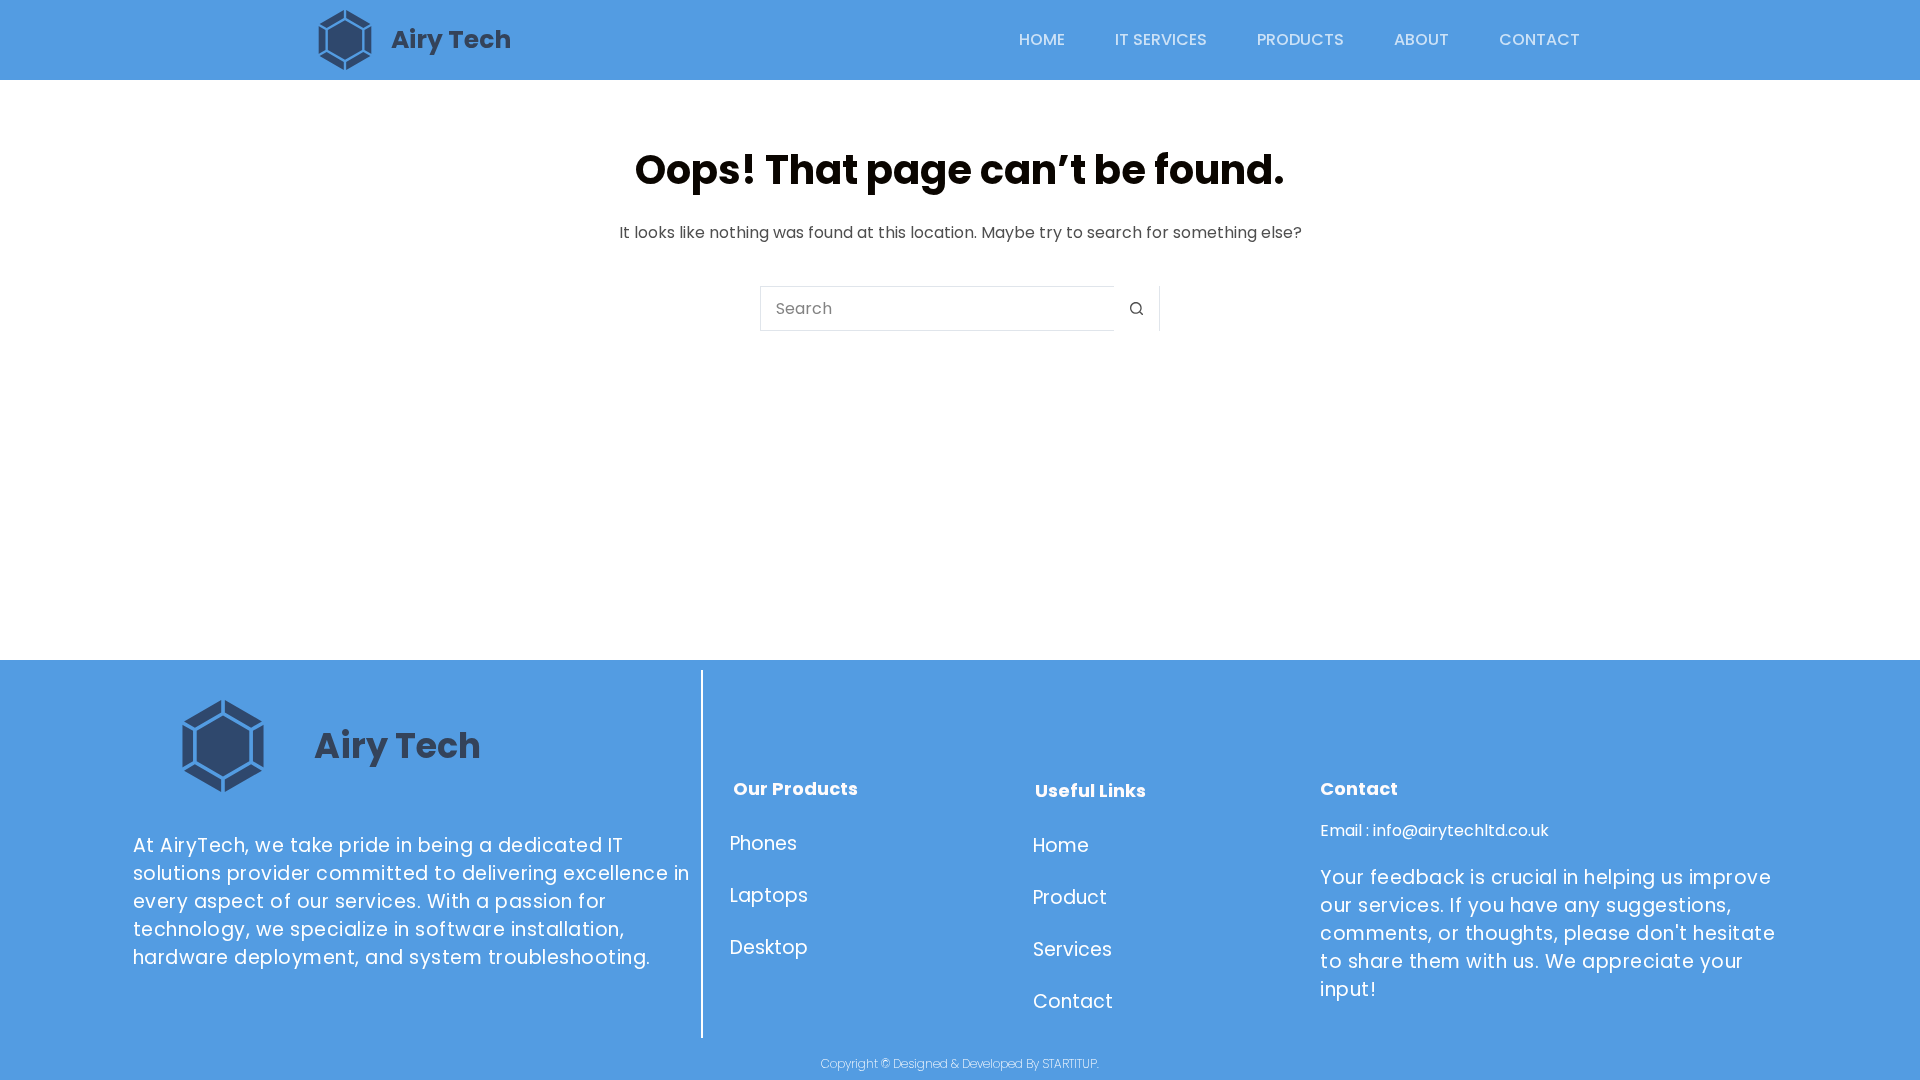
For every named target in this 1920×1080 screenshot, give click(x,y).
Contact (1539, 39)
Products (1300, 39)
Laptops (769, 895)
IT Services (1161, 39)
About (1421, 39)
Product (1072, 897)
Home (1042, 39)
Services (1072, 949)
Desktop (769, 947)
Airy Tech (451, 39)
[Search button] (1136, 308)
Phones (763, 843)
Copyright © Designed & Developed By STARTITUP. (960, 1063)
